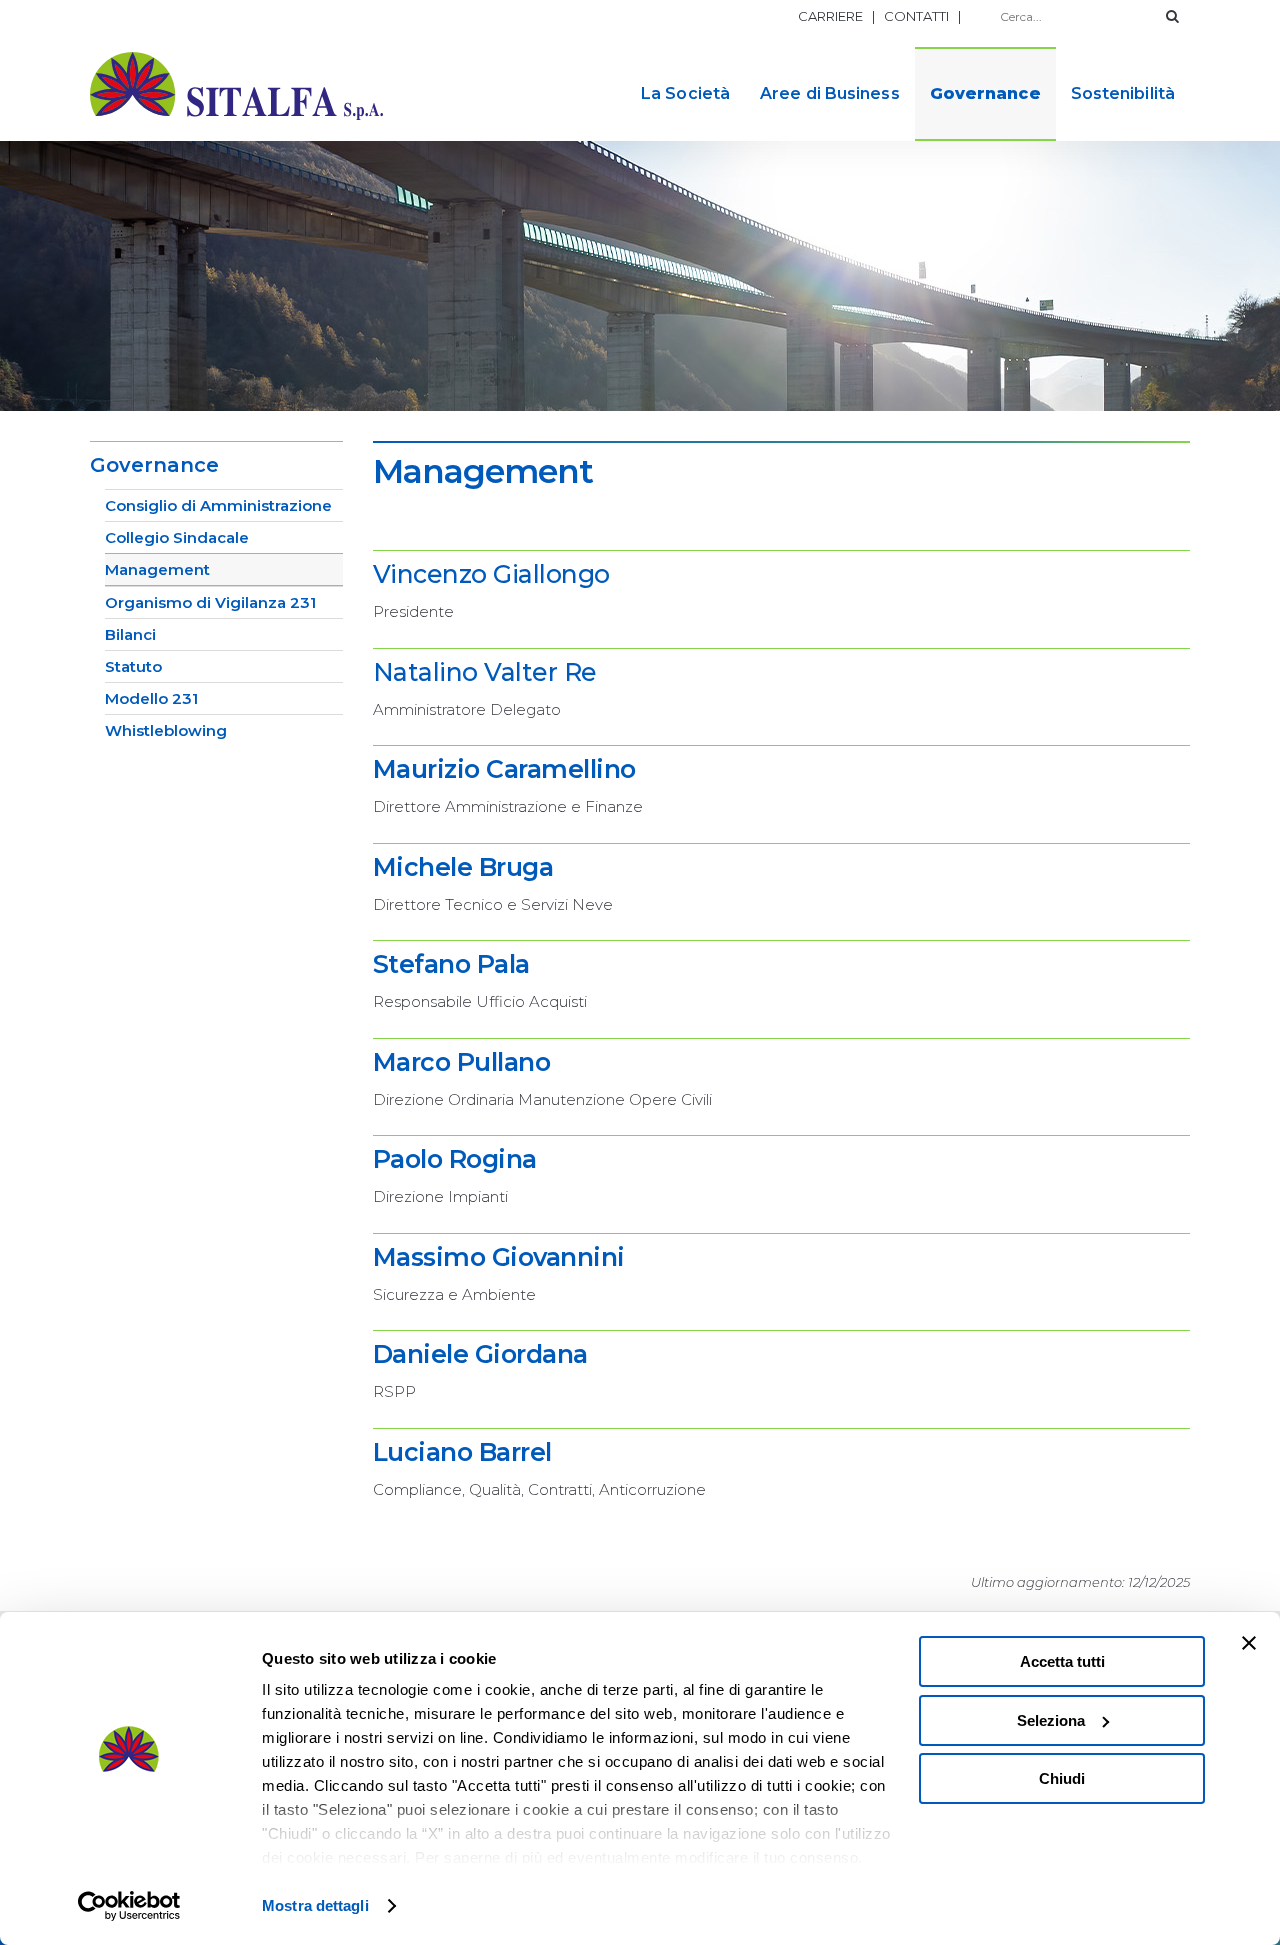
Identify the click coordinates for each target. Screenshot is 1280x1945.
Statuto (133, 666)
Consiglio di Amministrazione (218, 505)
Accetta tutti (1062, 1661)
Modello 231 (151, 698)
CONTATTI (916, 16)
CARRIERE (830, 16)
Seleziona (1051, 1720)
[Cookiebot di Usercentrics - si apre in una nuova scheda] (129, 1906)
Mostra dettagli (315, 1905)
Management (157, 569)
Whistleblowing (166, 730)
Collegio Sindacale (177, 537)
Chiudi (1062, 1778)
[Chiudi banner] (1249, 1643)
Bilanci (130, 634)
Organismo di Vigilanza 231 (210, 602)
